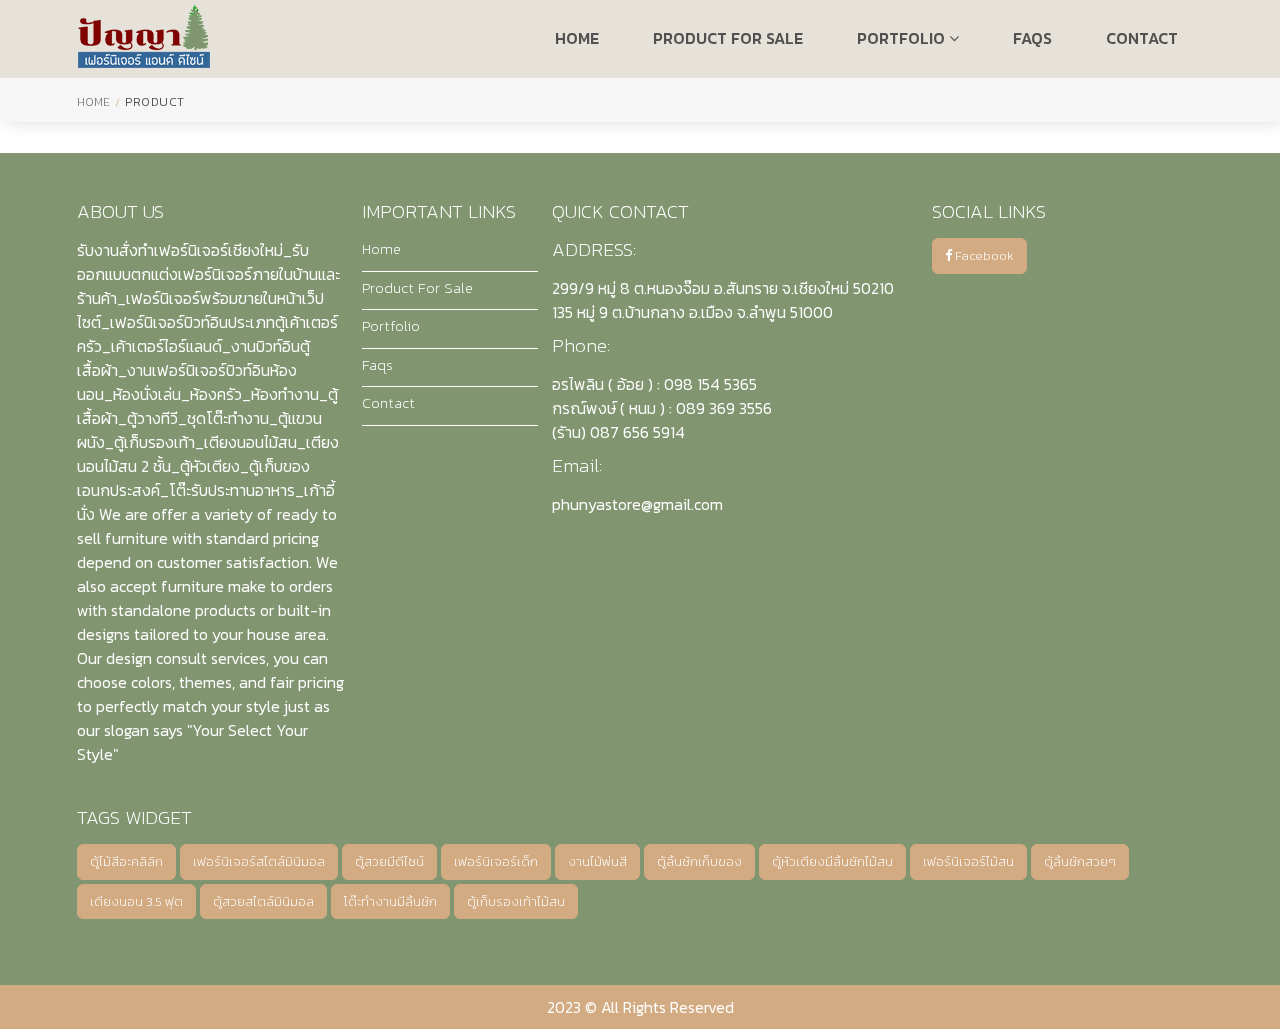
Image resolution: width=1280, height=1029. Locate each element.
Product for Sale (728, 38)
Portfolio (903, 38)
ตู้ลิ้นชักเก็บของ (699, 861)
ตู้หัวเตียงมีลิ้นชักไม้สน (832, 861)
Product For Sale (417, 288)
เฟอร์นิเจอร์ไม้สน (968, 861)
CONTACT (1142, 38)
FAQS (1032, 38)
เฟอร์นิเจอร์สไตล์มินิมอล (259, 861)
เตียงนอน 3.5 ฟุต (136, 901)
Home (93, 102)
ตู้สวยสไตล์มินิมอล (263, 901)
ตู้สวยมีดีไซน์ (389, 861)
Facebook (983, 255)
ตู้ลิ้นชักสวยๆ (1080, 861)
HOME (577, 38)
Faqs (377, 365)
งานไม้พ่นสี (597, 861)
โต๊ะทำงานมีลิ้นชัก (390, 901)
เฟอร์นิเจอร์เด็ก (496, 861)
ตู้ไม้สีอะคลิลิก (126, 861)
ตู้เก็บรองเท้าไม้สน (516, 901)
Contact (388, 403)
